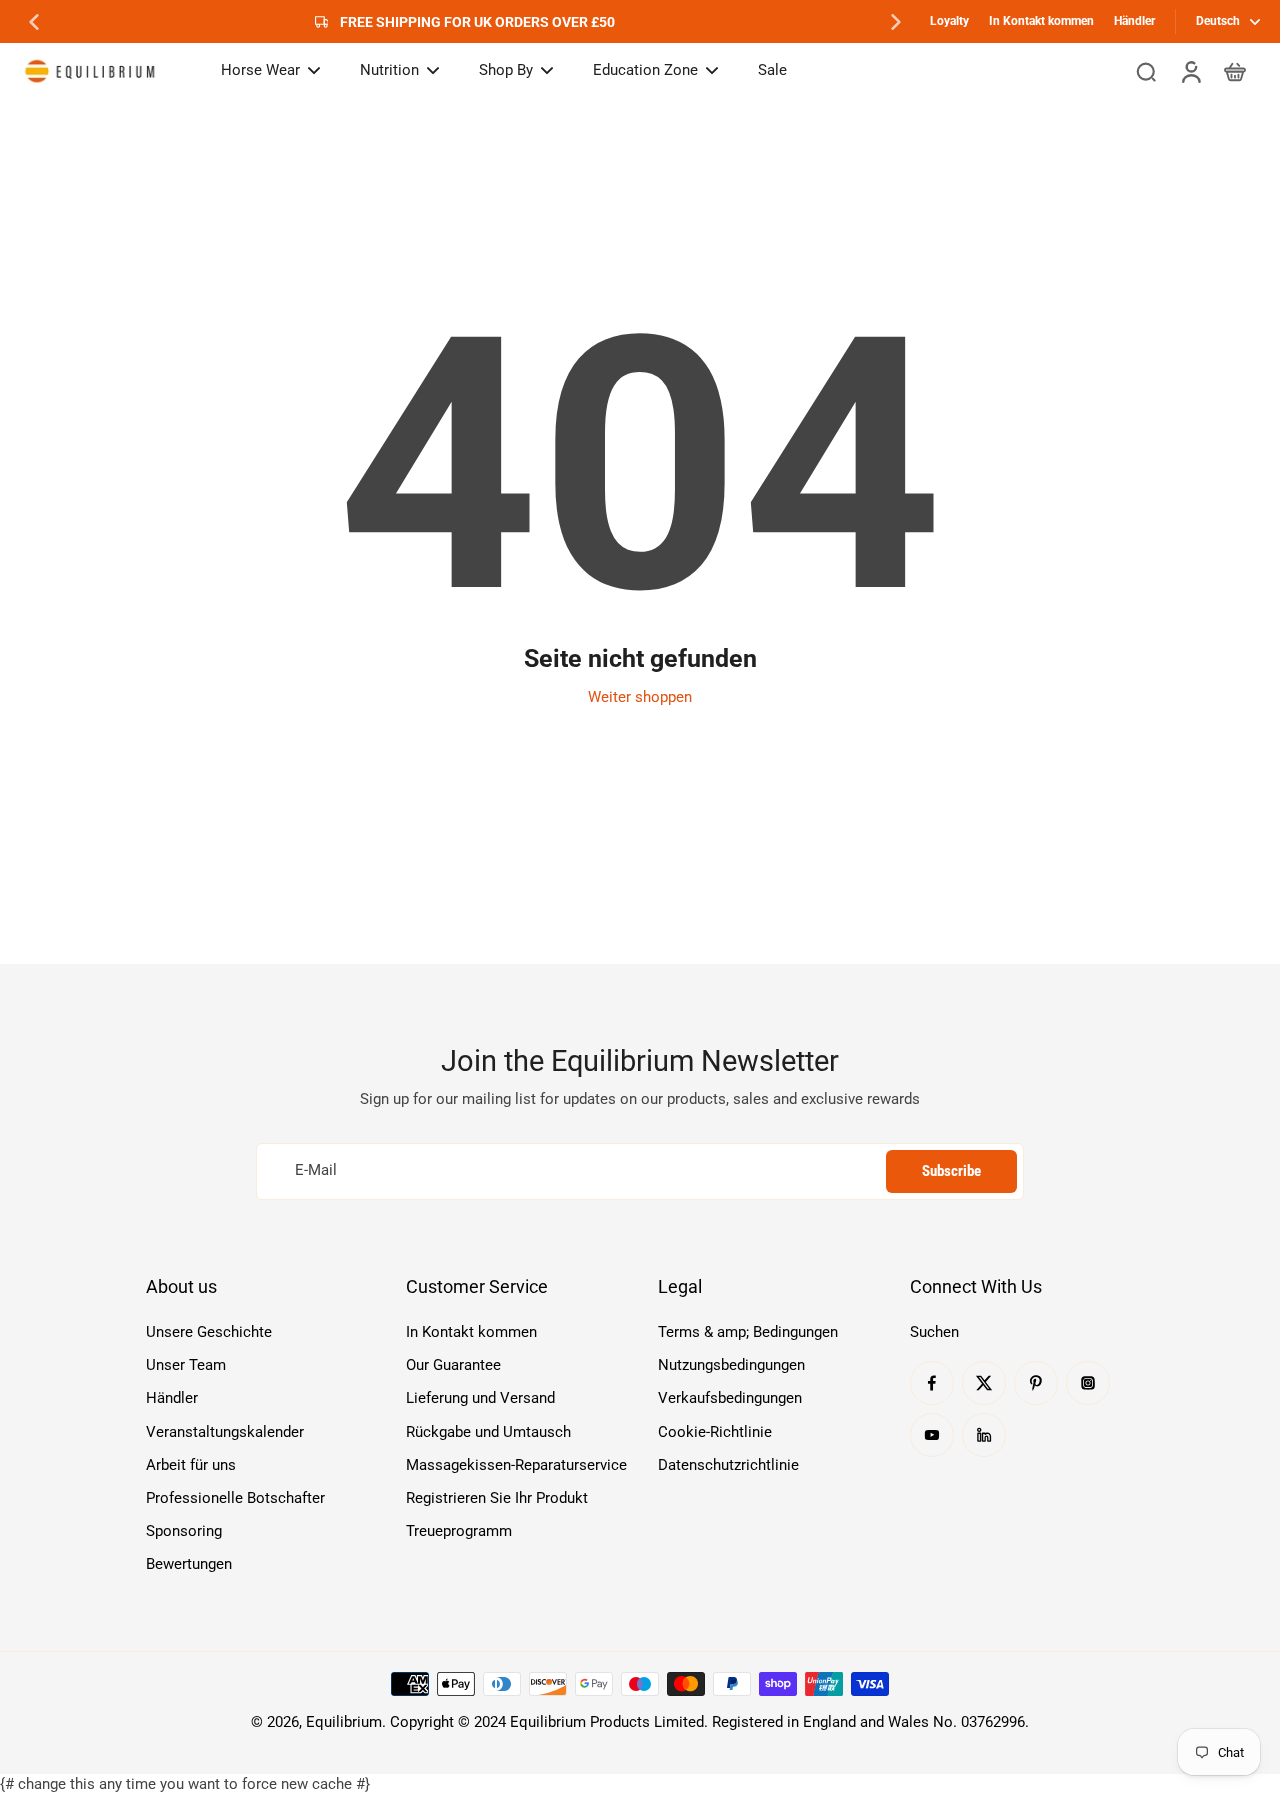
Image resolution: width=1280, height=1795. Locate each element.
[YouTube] (932, 1435)
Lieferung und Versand (480, 1398)
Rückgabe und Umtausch (488, 1432)
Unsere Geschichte (209, 1332)
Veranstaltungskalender (225, 1432)
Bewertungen (189, 1564)
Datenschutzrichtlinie (728, 1465)
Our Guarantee (453, 1365)
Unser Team (186, 1365)
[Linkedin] (984, 1435)
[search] (1146, 71)
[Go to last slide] (34, 22)
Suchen (934, 1332)
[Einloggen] (1190, 71)
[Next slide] (896, 22)
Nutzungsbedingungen (731, 1365)
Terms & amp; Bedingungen (748, 1332)
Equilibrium (344, 1722)
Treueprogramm (459, 1531)
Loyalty (949, 21)
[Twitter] (984, 1383)
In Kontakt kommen (1041, 21)
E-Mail (316, 1171)
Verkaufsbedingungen (730, 1398)
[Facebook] (932, 1383)
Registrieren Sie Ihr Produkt (497, 1498)
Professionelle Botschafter (235, 1498)
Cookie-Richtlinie (715, 1432)
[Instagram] (1088, 1383)
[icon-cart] (1234, 71)
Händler (1134, 21)
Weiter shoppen (640, 697)
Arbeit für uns (191, 1465)
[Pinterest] (1036, 1383)
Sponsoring (184, 1531)
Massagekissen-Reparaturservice (516, 1465)
